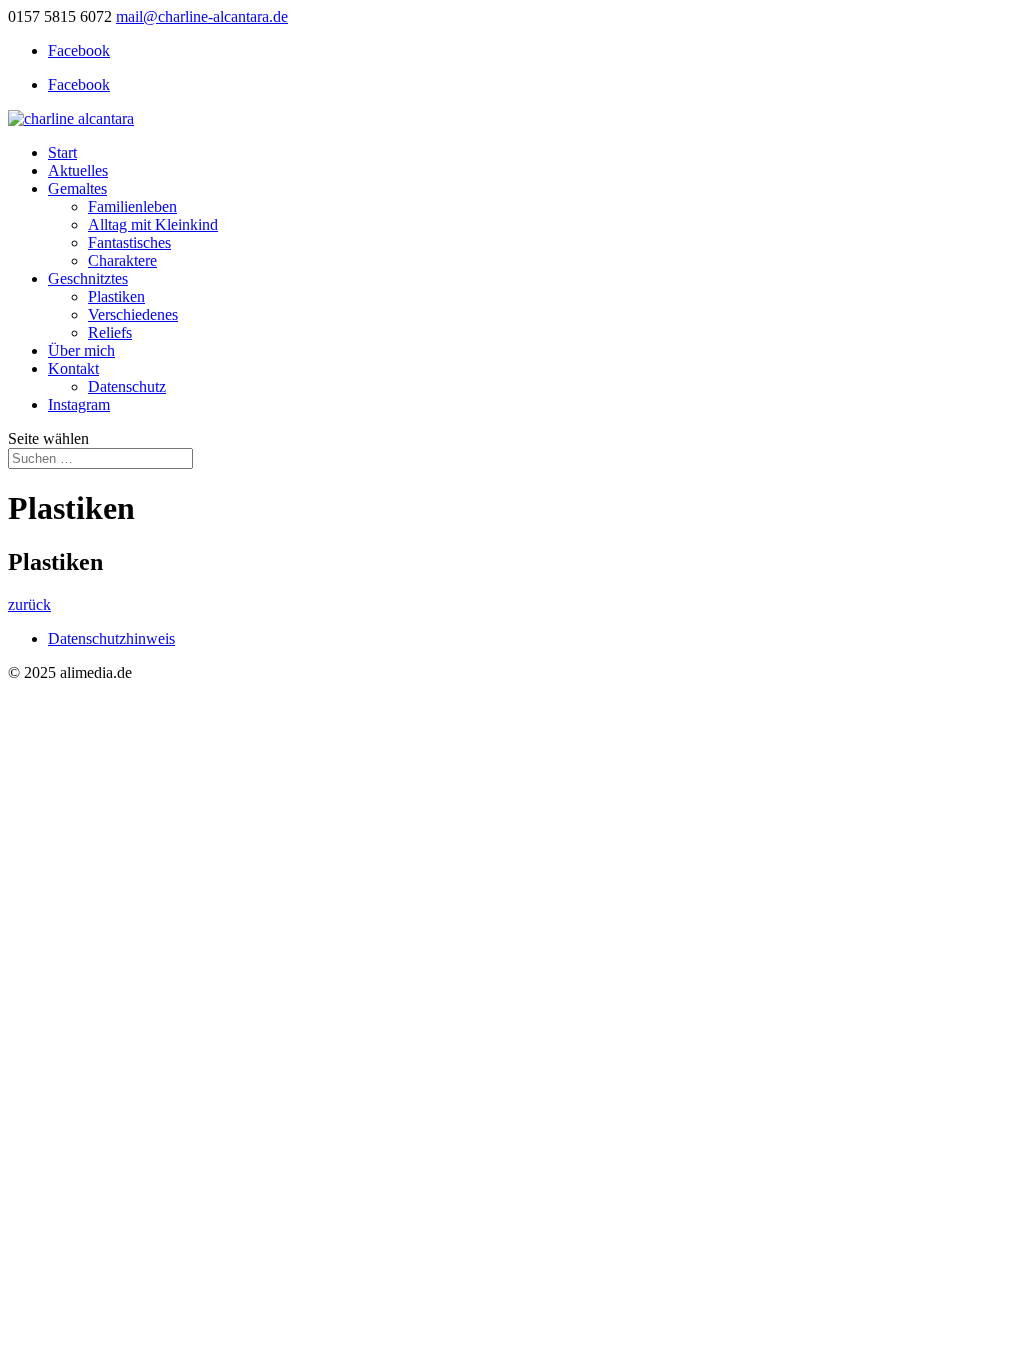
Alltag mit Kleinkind (153, 224)
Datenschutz (127, 386)
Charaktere (122, 260)
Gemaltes (77, 188)
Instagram (79, 404)
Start (62, 152)
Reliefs (110, 332)
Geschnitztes (88, 278)
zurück (29, 604)
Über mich (81, 350)
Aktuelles (78, 170)
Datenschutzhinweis (111, 638)
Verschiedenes (133, 314)
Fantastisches (129, 242)
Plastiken (116, 296)
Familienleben (132, 206)
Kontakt (73, 368)
